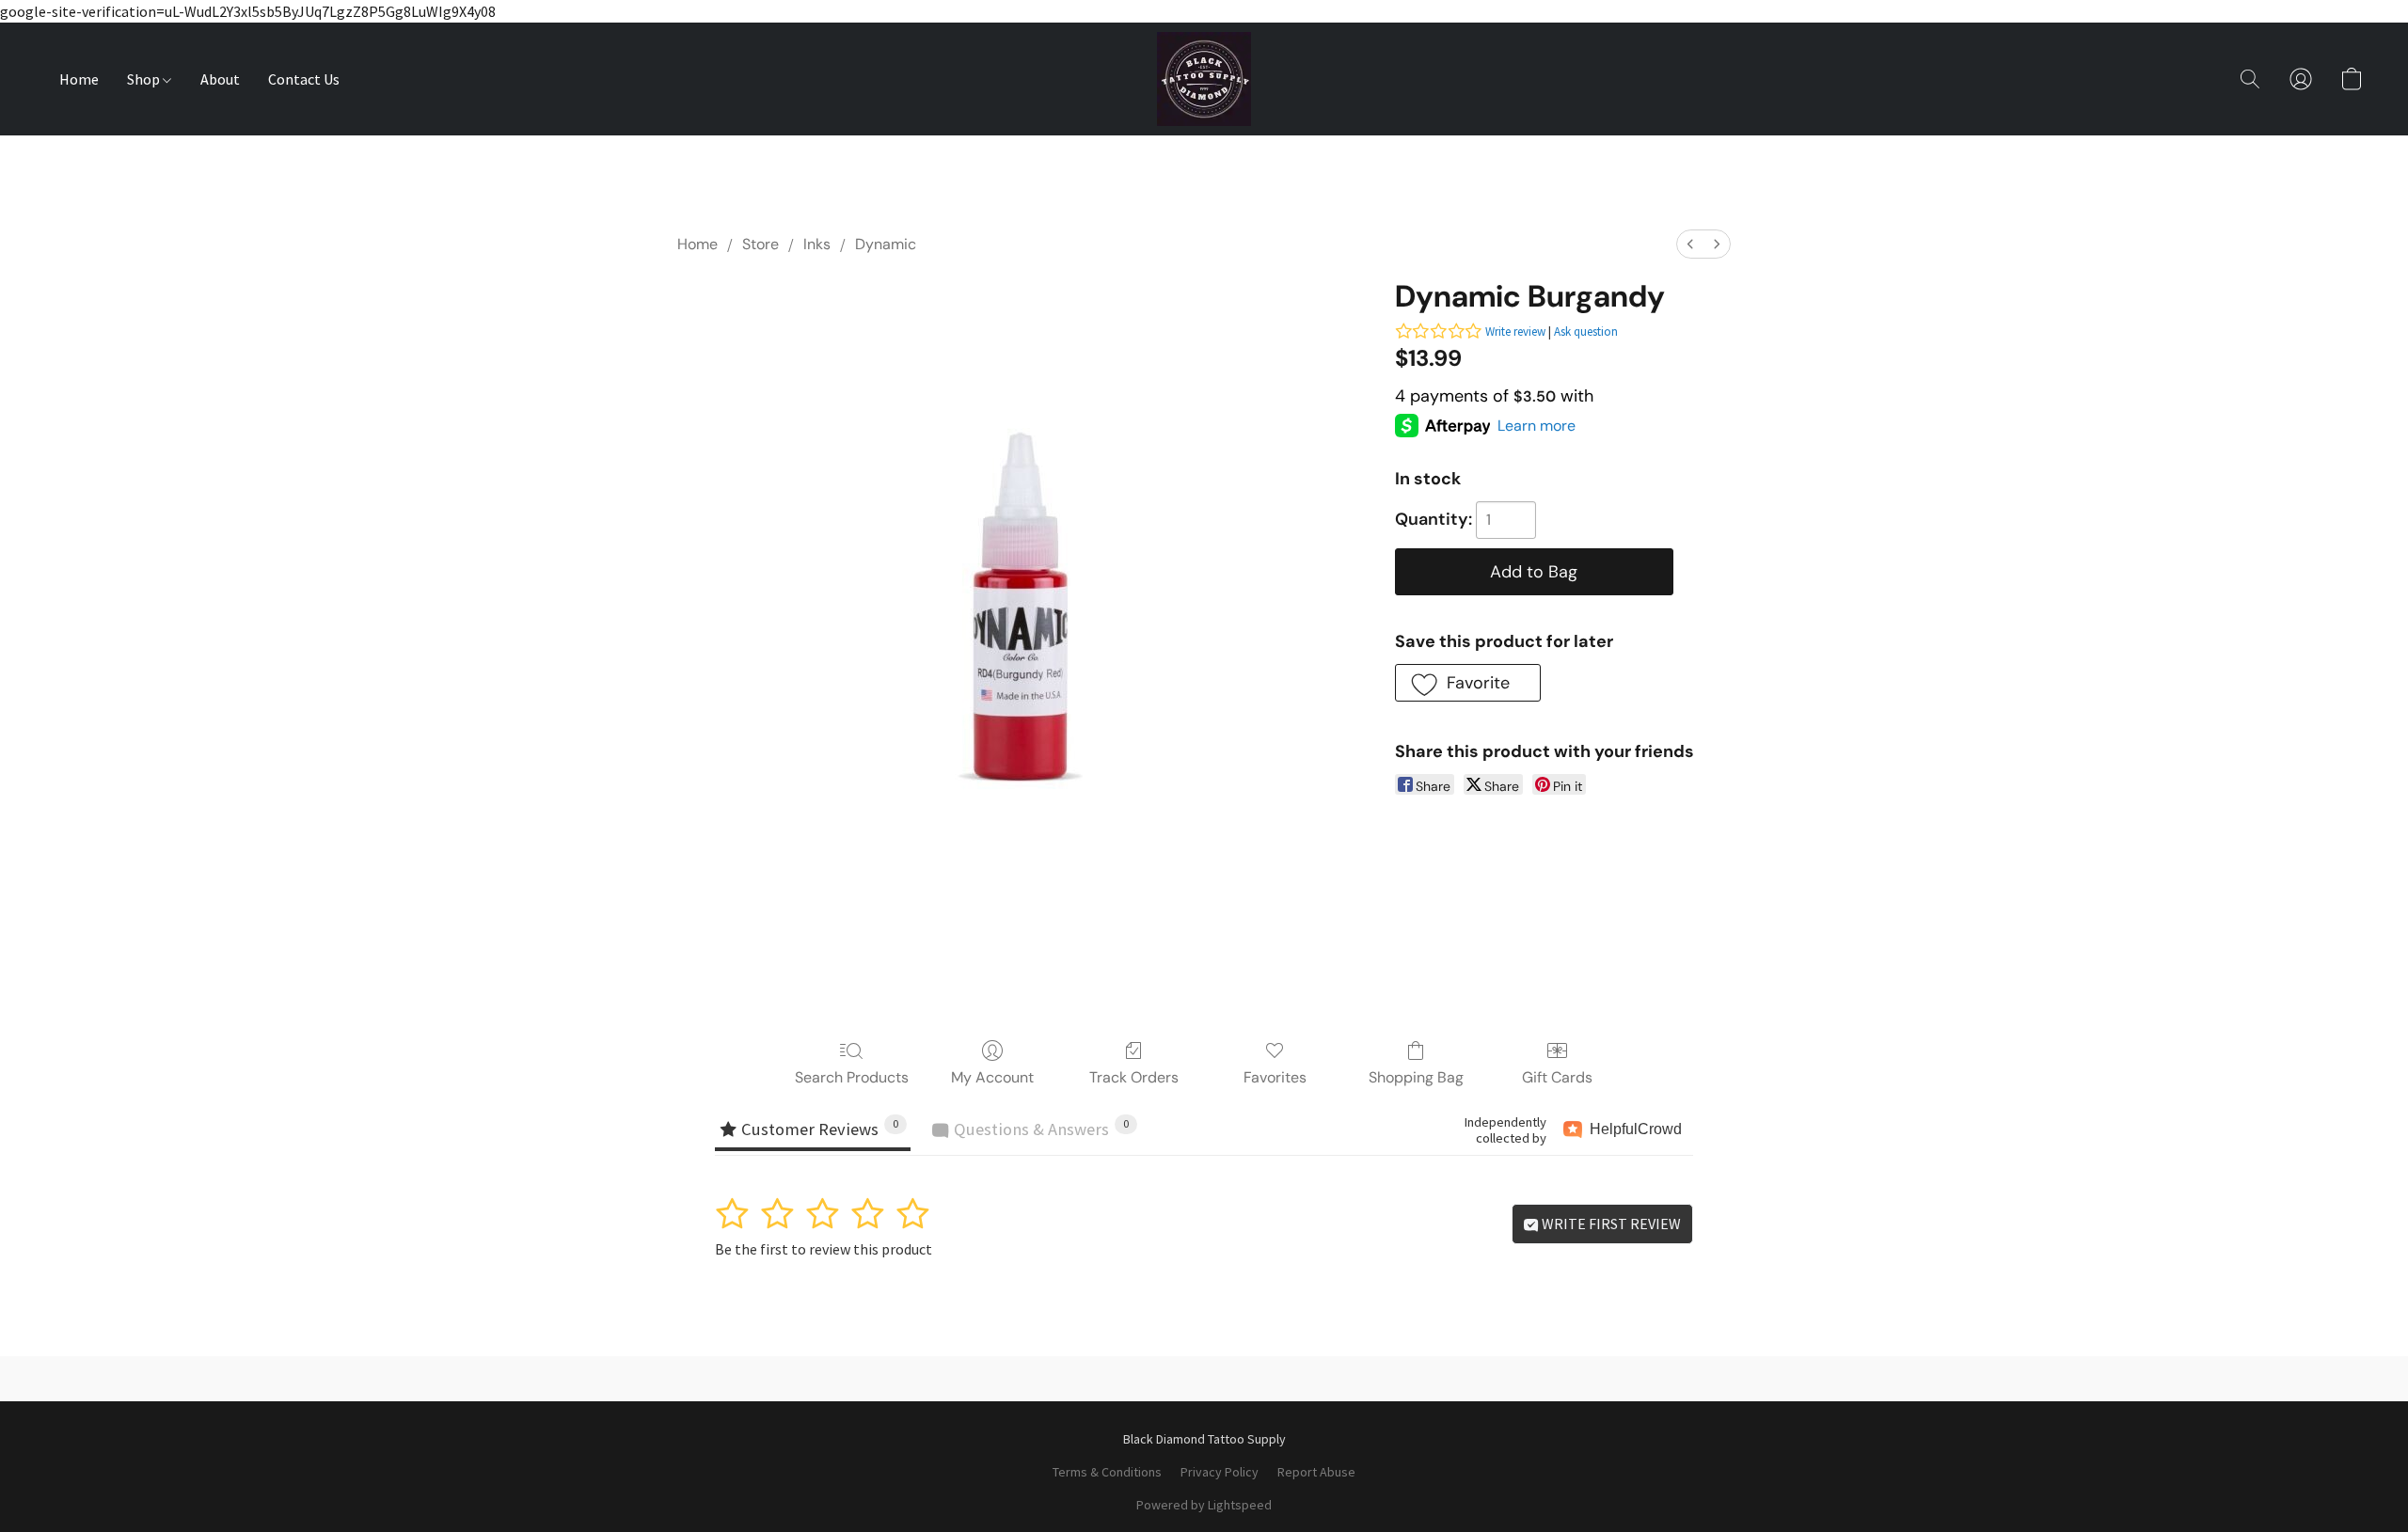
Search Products (852, 1077)
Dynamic (886, 244)
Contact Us (304, 79)
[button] (1204, 79)
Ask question (1586, 332)
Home (79, 79)
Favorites (1275, 1077)
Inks (817, 244)
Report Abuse (1316, 1472)
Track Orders (1134, 1077)
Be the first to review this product (824, 1249)
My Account (992, 1077)
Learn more (1537, 426)
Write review (1515, 332)
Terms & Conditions (1107, 1472)
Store (760, 244)
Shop (145, 79)
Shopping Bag (1416, 1077)
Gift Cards (1557, 1077)
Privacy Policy (1220, 1472)
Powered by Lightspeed (1204, 1505)
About (220, 79)
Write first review (1610, 1224)
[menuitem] (1690, 244)
